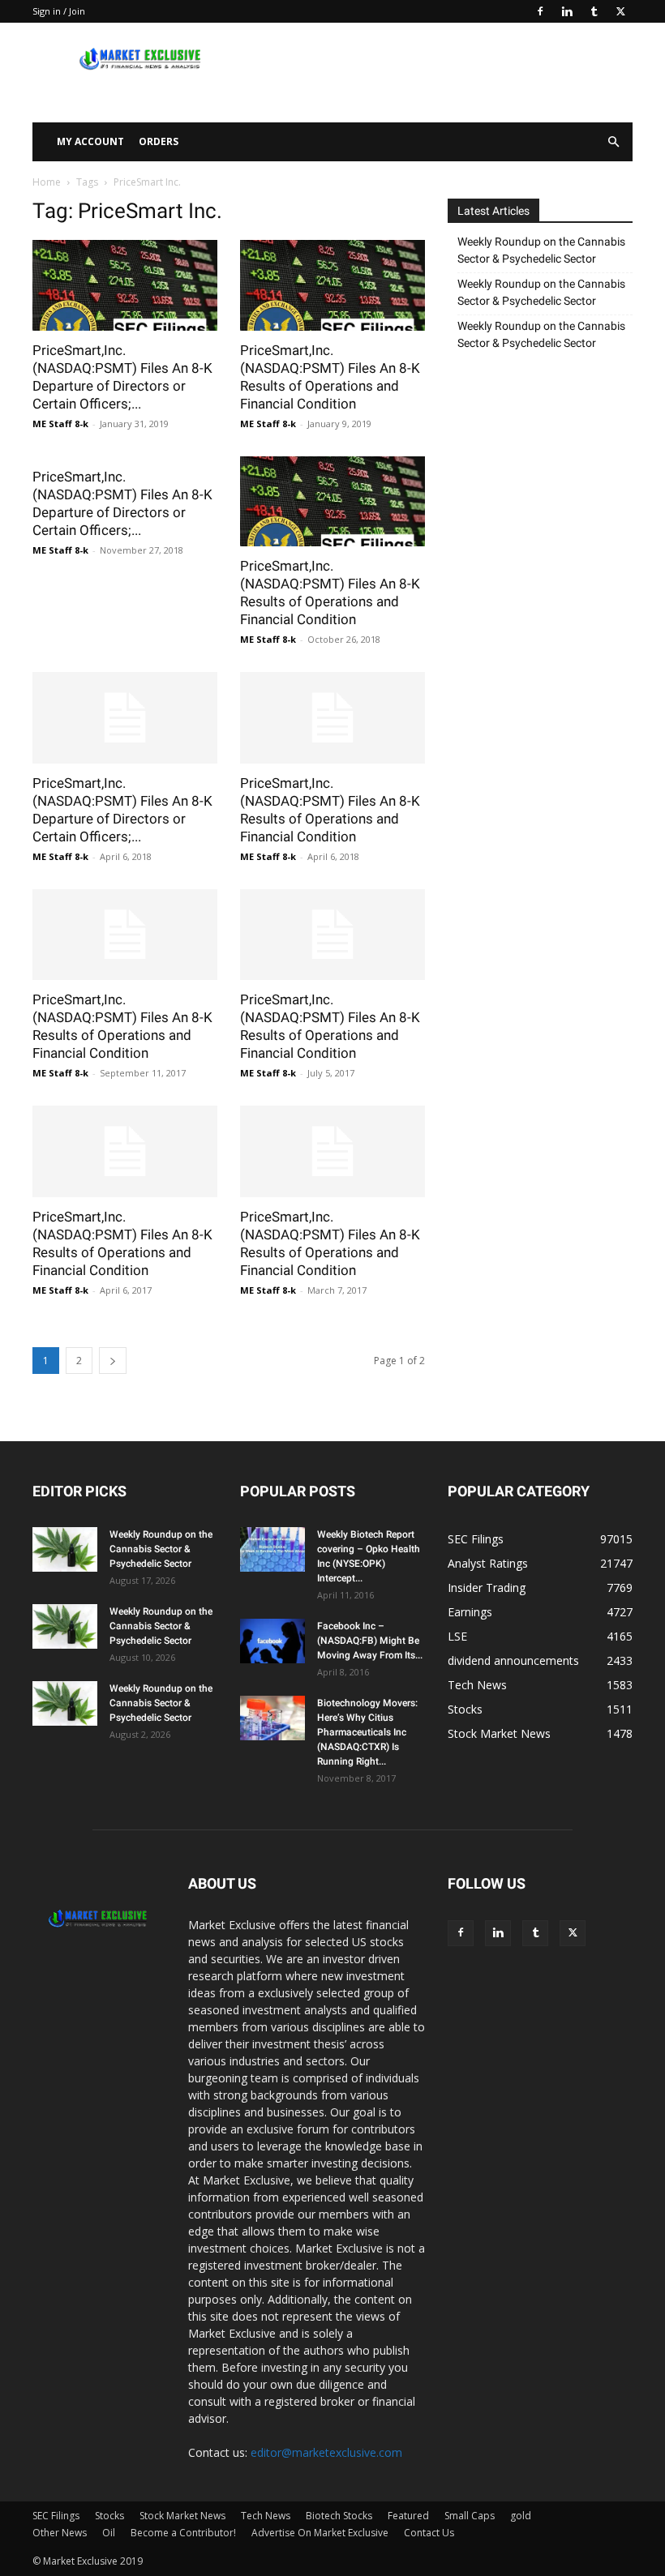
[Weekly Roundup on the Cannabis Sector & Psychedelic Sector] (65, 1549)
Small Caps (470, 2516)
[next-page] (113, 1361)
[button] (613, 142)
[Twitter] (620, 11)
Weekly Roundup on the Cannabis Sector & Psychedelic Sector (541, 250)
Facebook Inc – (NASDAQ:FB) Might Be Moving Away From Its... (370, 1641)
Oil (109, 2533)
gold (521, 2516)
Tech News (266, 2516)
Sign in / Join (59, 11)
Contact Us (429, 2533)
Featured (408, 2516)
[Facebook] (540, 11)
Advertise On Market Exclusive (320, 2533)
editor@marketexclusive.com (326, 2452)
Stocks (109, 2516)
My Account (90, 141)
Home (47, 182)
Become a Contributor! (183, 2533)
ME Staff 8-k (60, 424)
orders (159, 141)
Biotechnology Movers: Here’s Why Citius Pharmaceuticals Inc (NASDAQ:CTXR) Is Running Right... (367, 1732)
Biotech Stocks (339, 2516)
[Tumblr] (594, 11)
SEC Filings (56, 2516)
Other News (60, 2533)
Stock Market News (182, 2516)
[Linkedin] (567, 11)
